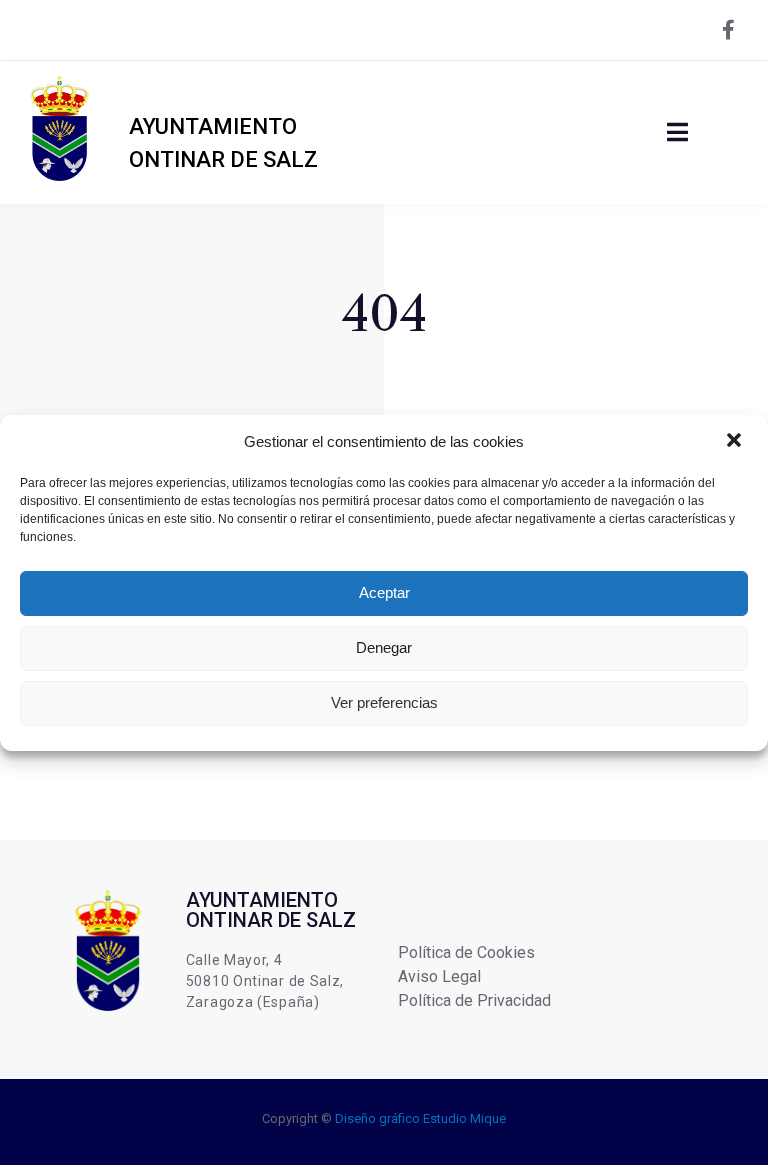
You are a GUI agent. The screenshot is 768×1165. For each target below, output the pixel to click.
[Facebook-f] (728, 30)
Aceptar (384, 592)
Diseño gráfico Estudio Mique (420, 1118)
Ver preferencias (384, 702)
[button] (736, 442)
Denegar (384, 647)
